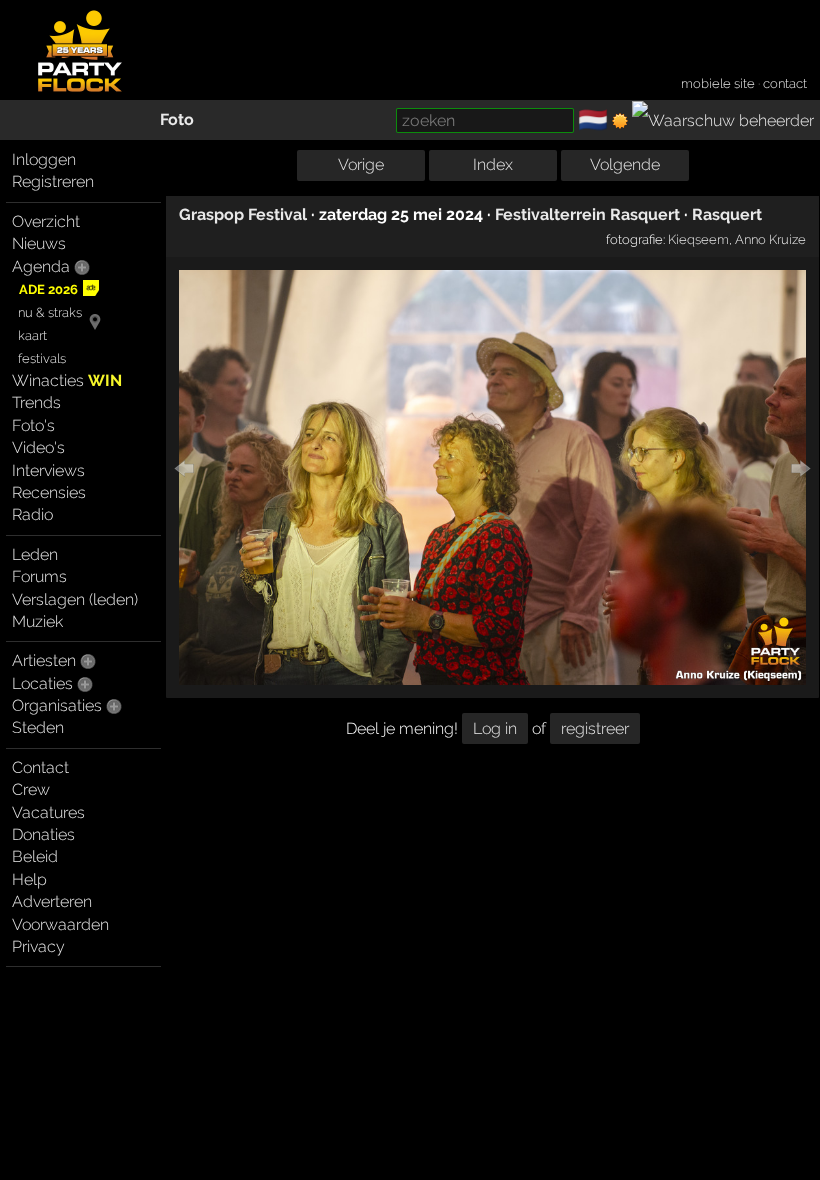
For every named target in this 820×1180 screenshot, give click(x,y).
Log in (495, 728)
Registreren (53, 181)
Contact (40, 767)
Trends (36, 402)
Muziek (37, 621)
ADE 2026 (48, 289)
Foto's (33, 425)
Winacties (67, 380)
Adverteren (52, 901)
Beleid (35, 856)
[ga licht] (620, 121)
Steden (38, 727)
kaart (32, 335)
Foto (177, 119)
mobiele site (718, 83)
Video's (38, 447)
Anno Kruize (770, 239)
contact (785, 83)
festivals (42, 358)
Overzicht (46, 221)
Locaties (42, 683)
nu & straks (50, 312)
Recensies (49, 492)
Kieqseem (698, 239)
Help (29, 879)
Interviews (48, 470)
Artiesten (44, 660)
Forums (39, 576)
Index (493, 164)
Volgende (625, 164)
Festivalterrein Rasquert (587, 214)
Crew (31, 789)
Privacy (38, 946)
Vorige (361, 164)
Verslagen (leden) (75, 599)
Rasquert (727, 214)
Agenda (41, 266)
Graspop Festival (243, 214)
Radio (32, 514)
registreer (595, 728)
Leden (35, 554)
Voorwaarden (60, 924)
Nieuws (39, 243)
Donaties (43, 834)
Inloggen (44, 159)
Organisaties (57, 705)
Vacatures (48, 812)
